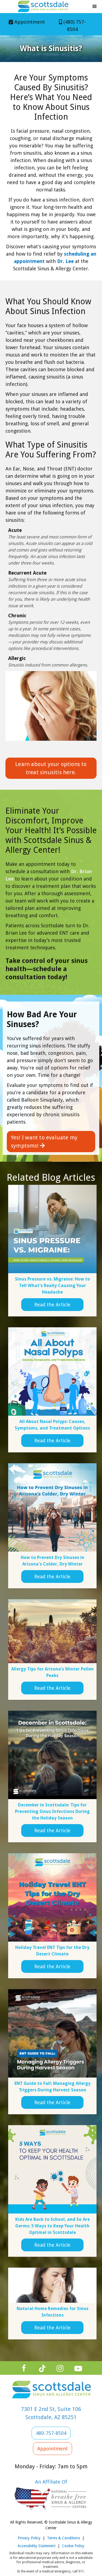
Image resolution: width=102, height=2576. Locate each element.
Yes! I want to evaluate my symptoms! (44, 1142)
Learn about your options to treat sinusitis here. (51, 768)
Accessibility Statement (37, 2546)
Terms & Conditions (64, 2538)
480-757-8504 (51, 2433)
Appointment (27, 22)
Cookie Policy (73, 2546)
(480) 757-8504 (72, 26)
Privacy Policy (29, 2538)
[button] (95, 7)
